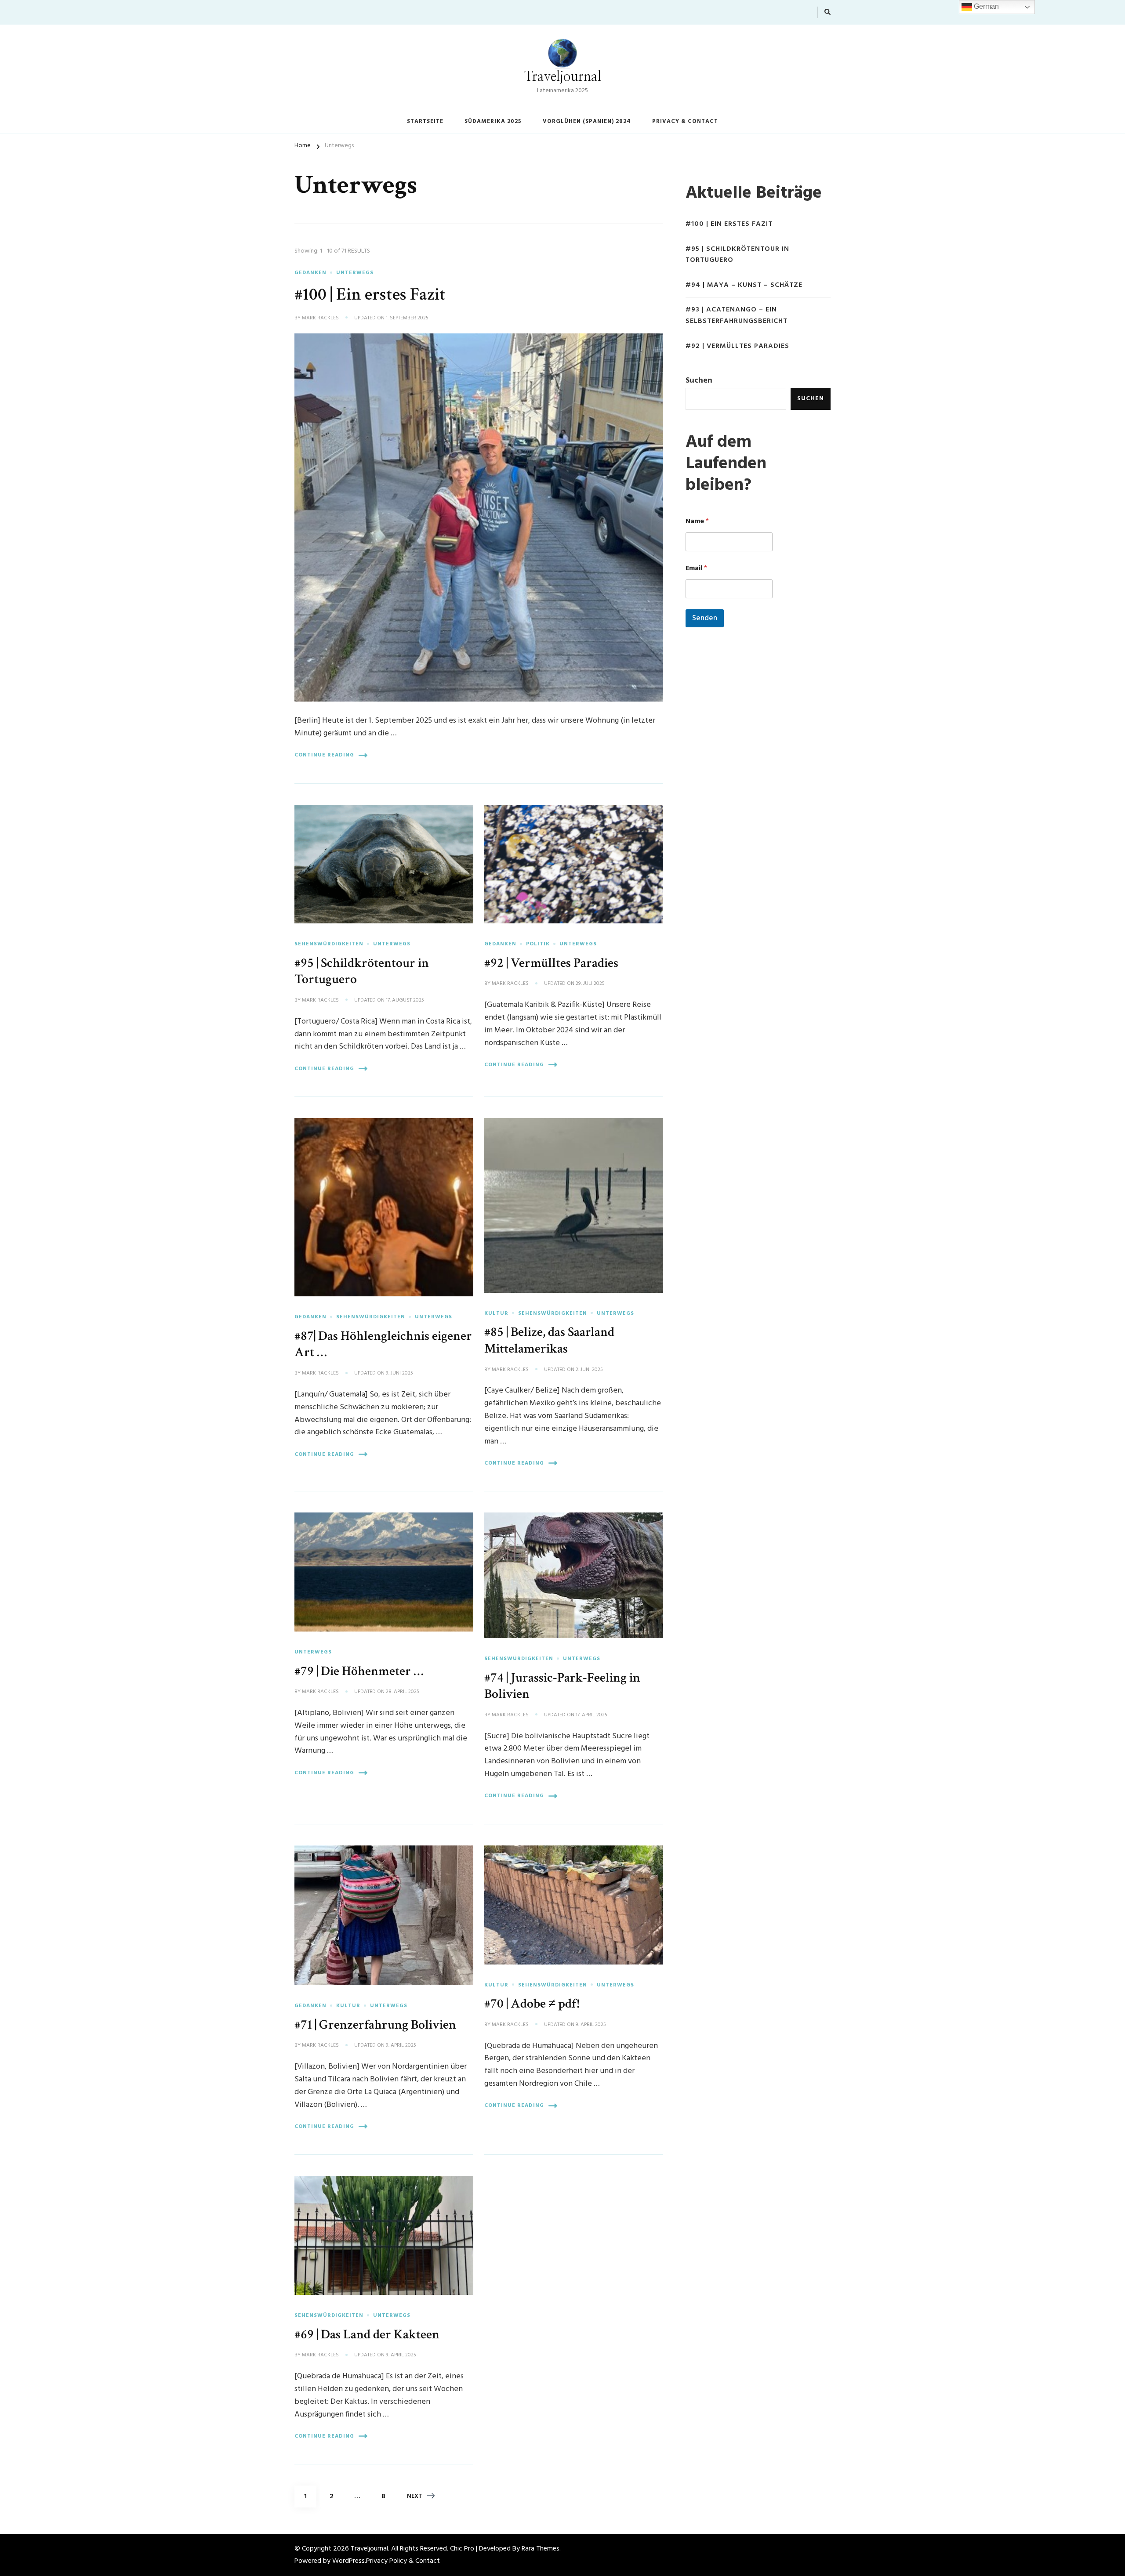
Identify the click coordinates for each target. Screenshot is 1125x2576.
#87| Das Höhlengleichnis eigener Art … (383, 1344)
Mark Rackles (320, 318)
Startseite (425, 121)
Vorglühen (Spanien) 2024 (587, 121)
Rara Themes (541, 2549)
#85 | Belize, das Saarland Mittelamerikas (549, 1340)
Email (696, 569)
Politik (538, 944)
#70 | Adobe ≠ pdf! (532, 2004)
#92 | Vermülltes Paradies (551, 963)
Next (415, 2496)
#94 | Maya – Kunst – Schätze (744, 285)
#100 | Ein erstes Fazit (370, 294)
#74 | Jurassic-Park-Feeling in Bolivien (562, 1686)
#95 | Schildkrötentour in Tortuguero (362, 971)
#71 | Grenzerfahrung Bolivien (375, 2025)
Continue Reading (324, 755)
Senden (705, 618)
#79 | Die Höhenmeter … (359, 1671)
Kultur (496, 1313)
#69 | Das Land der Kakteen (367, 2334)
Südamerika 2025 (493, 121)
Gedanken (310, 273)
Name (697, 522)
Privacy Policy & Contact (403, 2561)
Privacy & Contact (685, 121)
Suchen (699, 381)
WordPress (348, 2561)
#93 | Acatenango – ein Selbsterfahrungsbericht (737, 316)
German (985, 6)
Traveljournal (563, 77)
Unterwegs (355, 273)
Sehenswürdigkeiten (329, 944)
